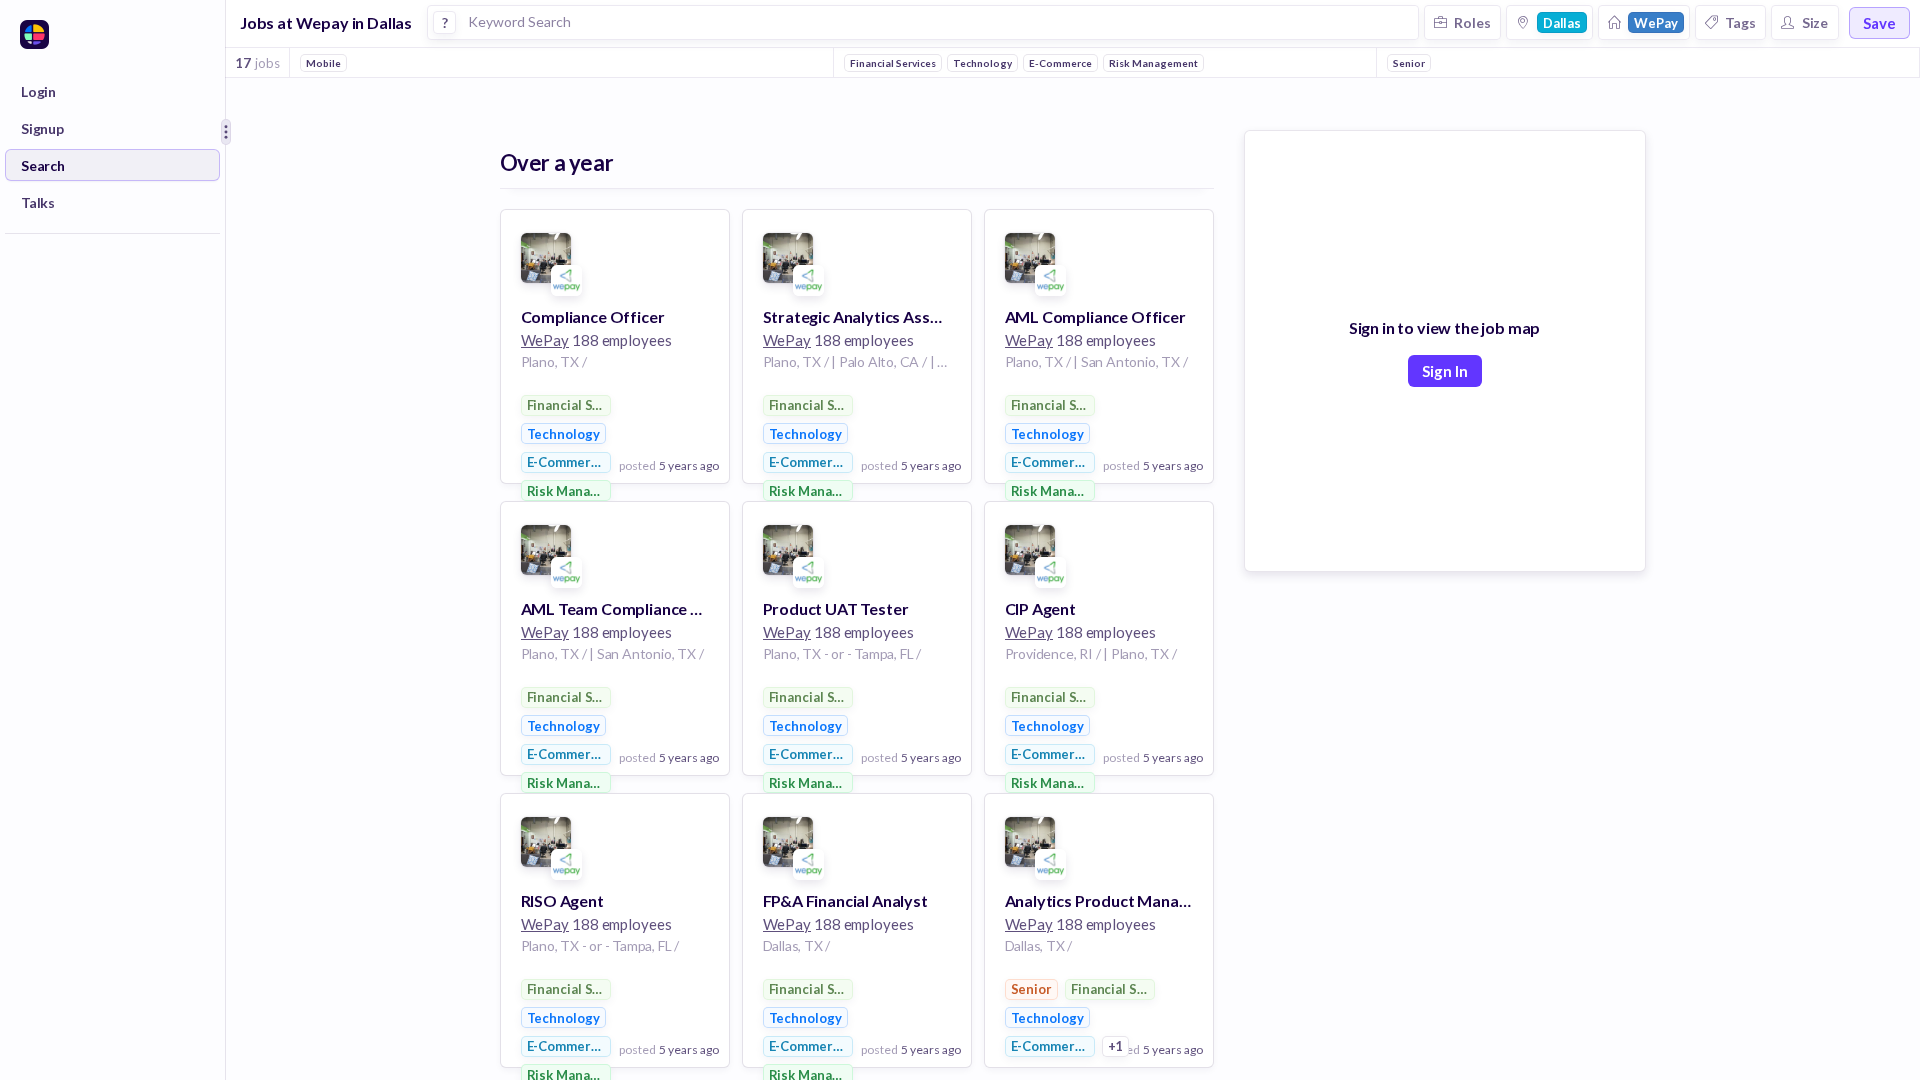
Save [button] (1879, 23)
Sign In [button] (1445, 371)
